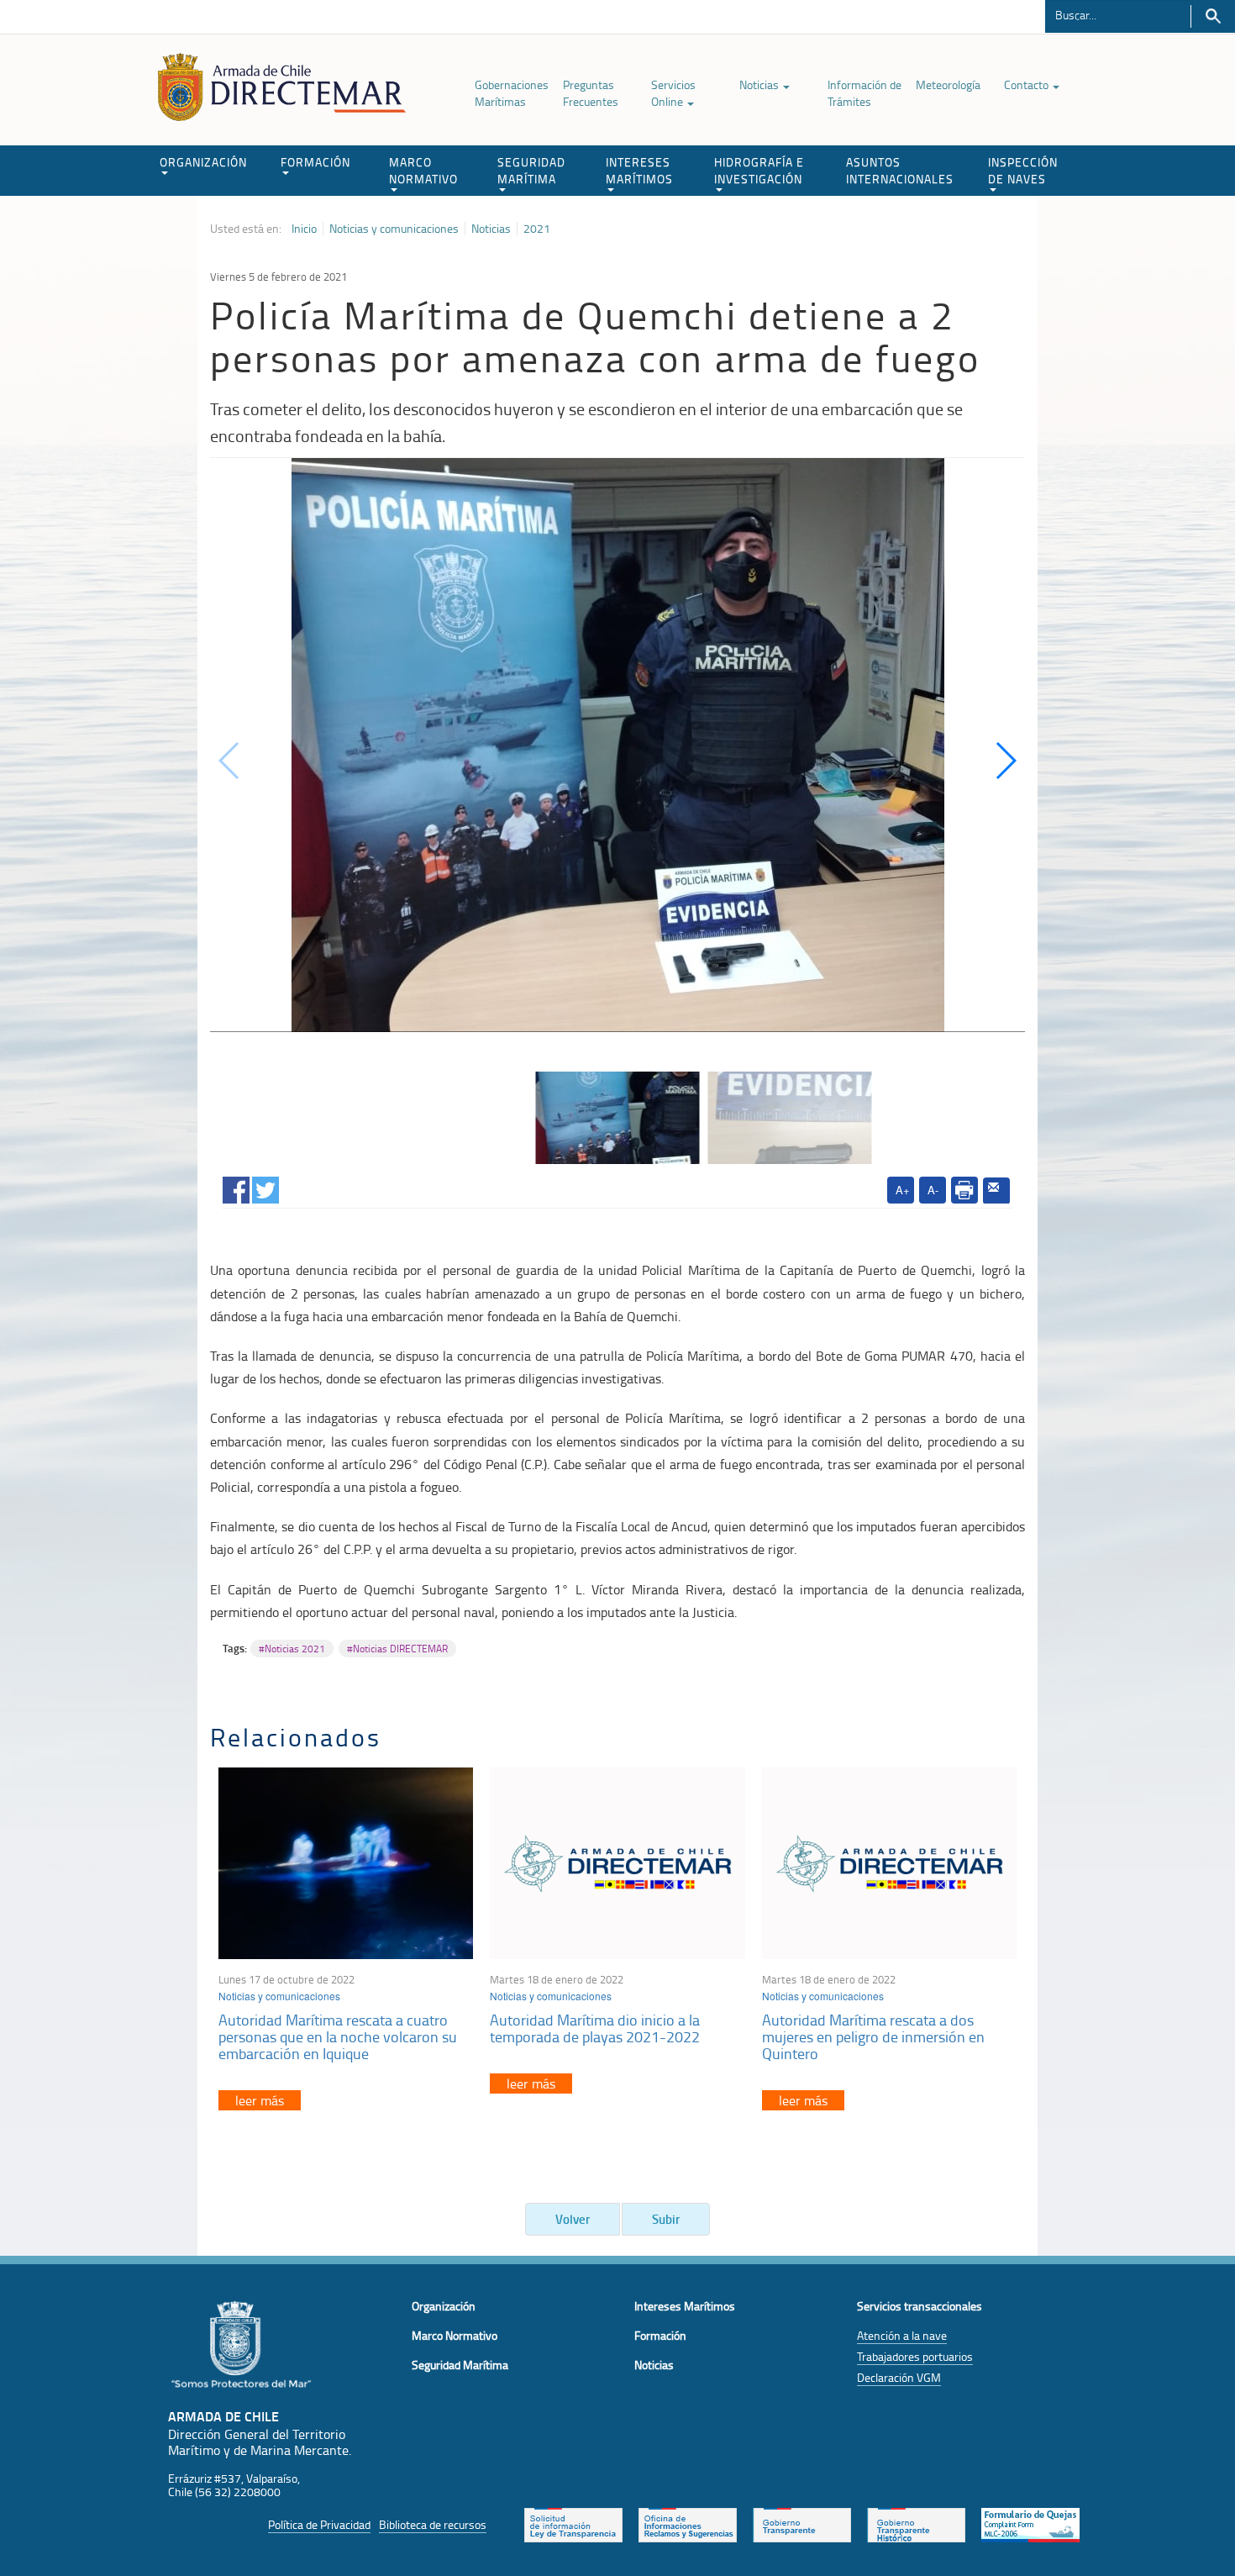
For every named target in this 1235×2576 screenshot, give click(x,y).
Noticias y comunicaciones (394, 229)
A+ (903, 1190)
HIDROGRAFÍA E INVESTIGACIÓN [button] (759, 170)
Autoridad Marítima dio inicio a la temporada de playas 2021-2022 (595, 2028)
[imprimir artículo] (964, 1190)
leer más (260, 2100)
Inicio (304, 229)
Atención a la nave (902, 2335)
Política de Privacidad (319, 2524)
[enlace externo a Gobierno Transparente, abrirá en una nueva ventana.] (802, 2523)
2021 (537, 229)
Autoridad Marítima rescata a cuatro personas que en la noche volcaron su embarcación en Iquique (338, 2036)
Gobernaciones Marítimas (512, 93)
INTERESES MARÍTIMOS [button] (639, 170)
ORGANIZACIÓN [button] (203, 162)
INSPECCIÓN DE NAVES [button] (1023, 170)
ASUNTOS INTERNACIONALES (900, 170)
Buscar (1213, 16)
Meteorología (948, 84)
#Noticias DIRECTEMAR (397, 1649)
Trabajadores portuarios (915, 2356)
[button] (1005, 761)
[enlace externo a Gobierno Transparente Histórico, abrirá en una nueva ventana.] (916, 2523)
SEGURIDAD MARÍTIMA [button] (531, 170)
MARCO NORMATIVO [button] (423, 170)
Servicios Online (673, 93)
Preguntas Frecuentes (591, 93)
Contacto (1027, 84)
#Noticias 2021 (292, 1649)
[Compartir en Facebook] (236, 1187)
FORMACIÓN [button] (315, 162)
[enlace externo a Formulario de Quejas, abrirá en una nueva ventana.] (1030, 2523)
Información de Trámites (864, 93)
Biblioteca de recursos (433, 2524)
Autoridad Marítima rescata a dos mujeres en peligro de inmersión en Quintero (873, 2036)
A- (933, 1190)
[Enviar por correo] (996, 1191)
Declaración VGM (899, 2377)
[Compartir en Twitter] (265, 1187)
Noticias (760, 84)
